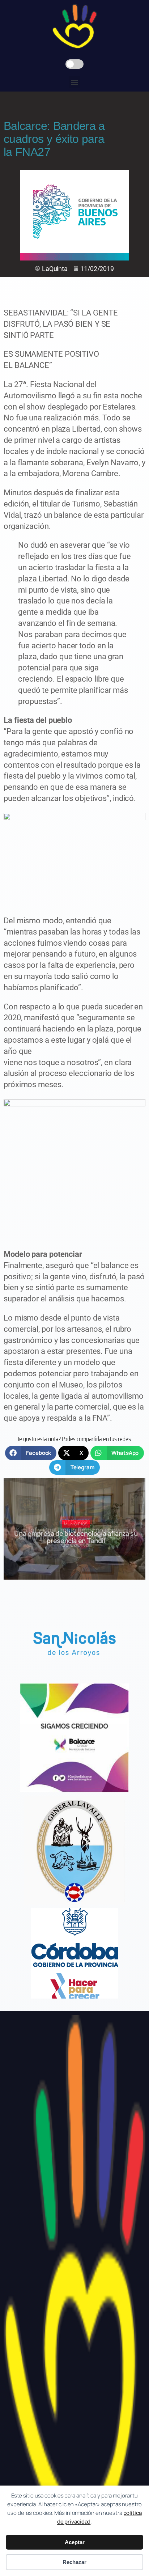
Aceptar (75, 2542)
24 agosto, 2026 (79, 1554)
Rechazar (74, 2562)
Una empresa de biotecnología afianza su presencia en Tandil (76, 1537)
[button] (75, 82)
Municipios (76, 1524)
